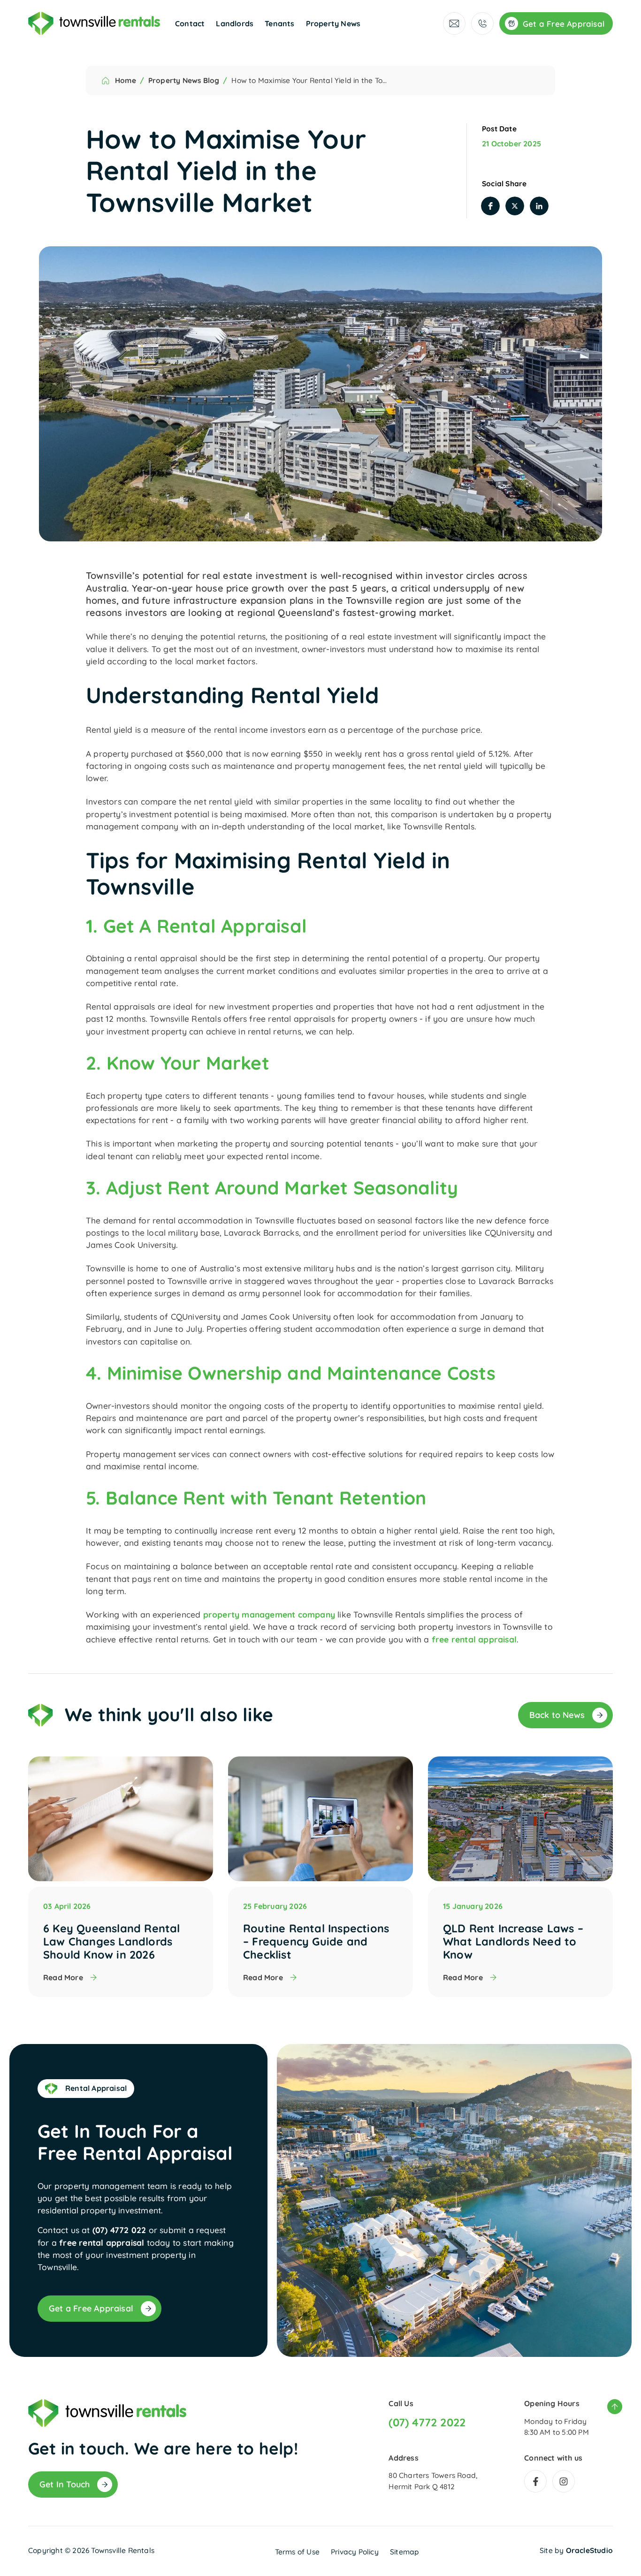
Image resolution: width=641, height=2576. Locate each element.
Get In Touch (65, 2484)
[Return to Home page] (94, 23)
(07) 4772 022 (119, 2230)
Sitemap (404, 2552)
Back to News (557, 1715)
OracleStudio (589, 2550)
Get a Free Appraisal (91, 2308)
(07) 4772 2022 (427, 2423)
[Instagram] (564, 2481)
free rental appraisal (474, 1639)
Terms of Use (297, 2552)
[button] (490, 206)
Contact (190, 23)
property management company (269, 1614)
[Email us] (454, 23)
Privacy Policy (355, 2552)
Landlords (235, 23)
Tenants (279, 23)
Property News (333, 23)
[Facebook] (535, 2481)
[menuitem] (190, 23)
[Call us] (482, 23)
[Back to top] (615, 2407)
